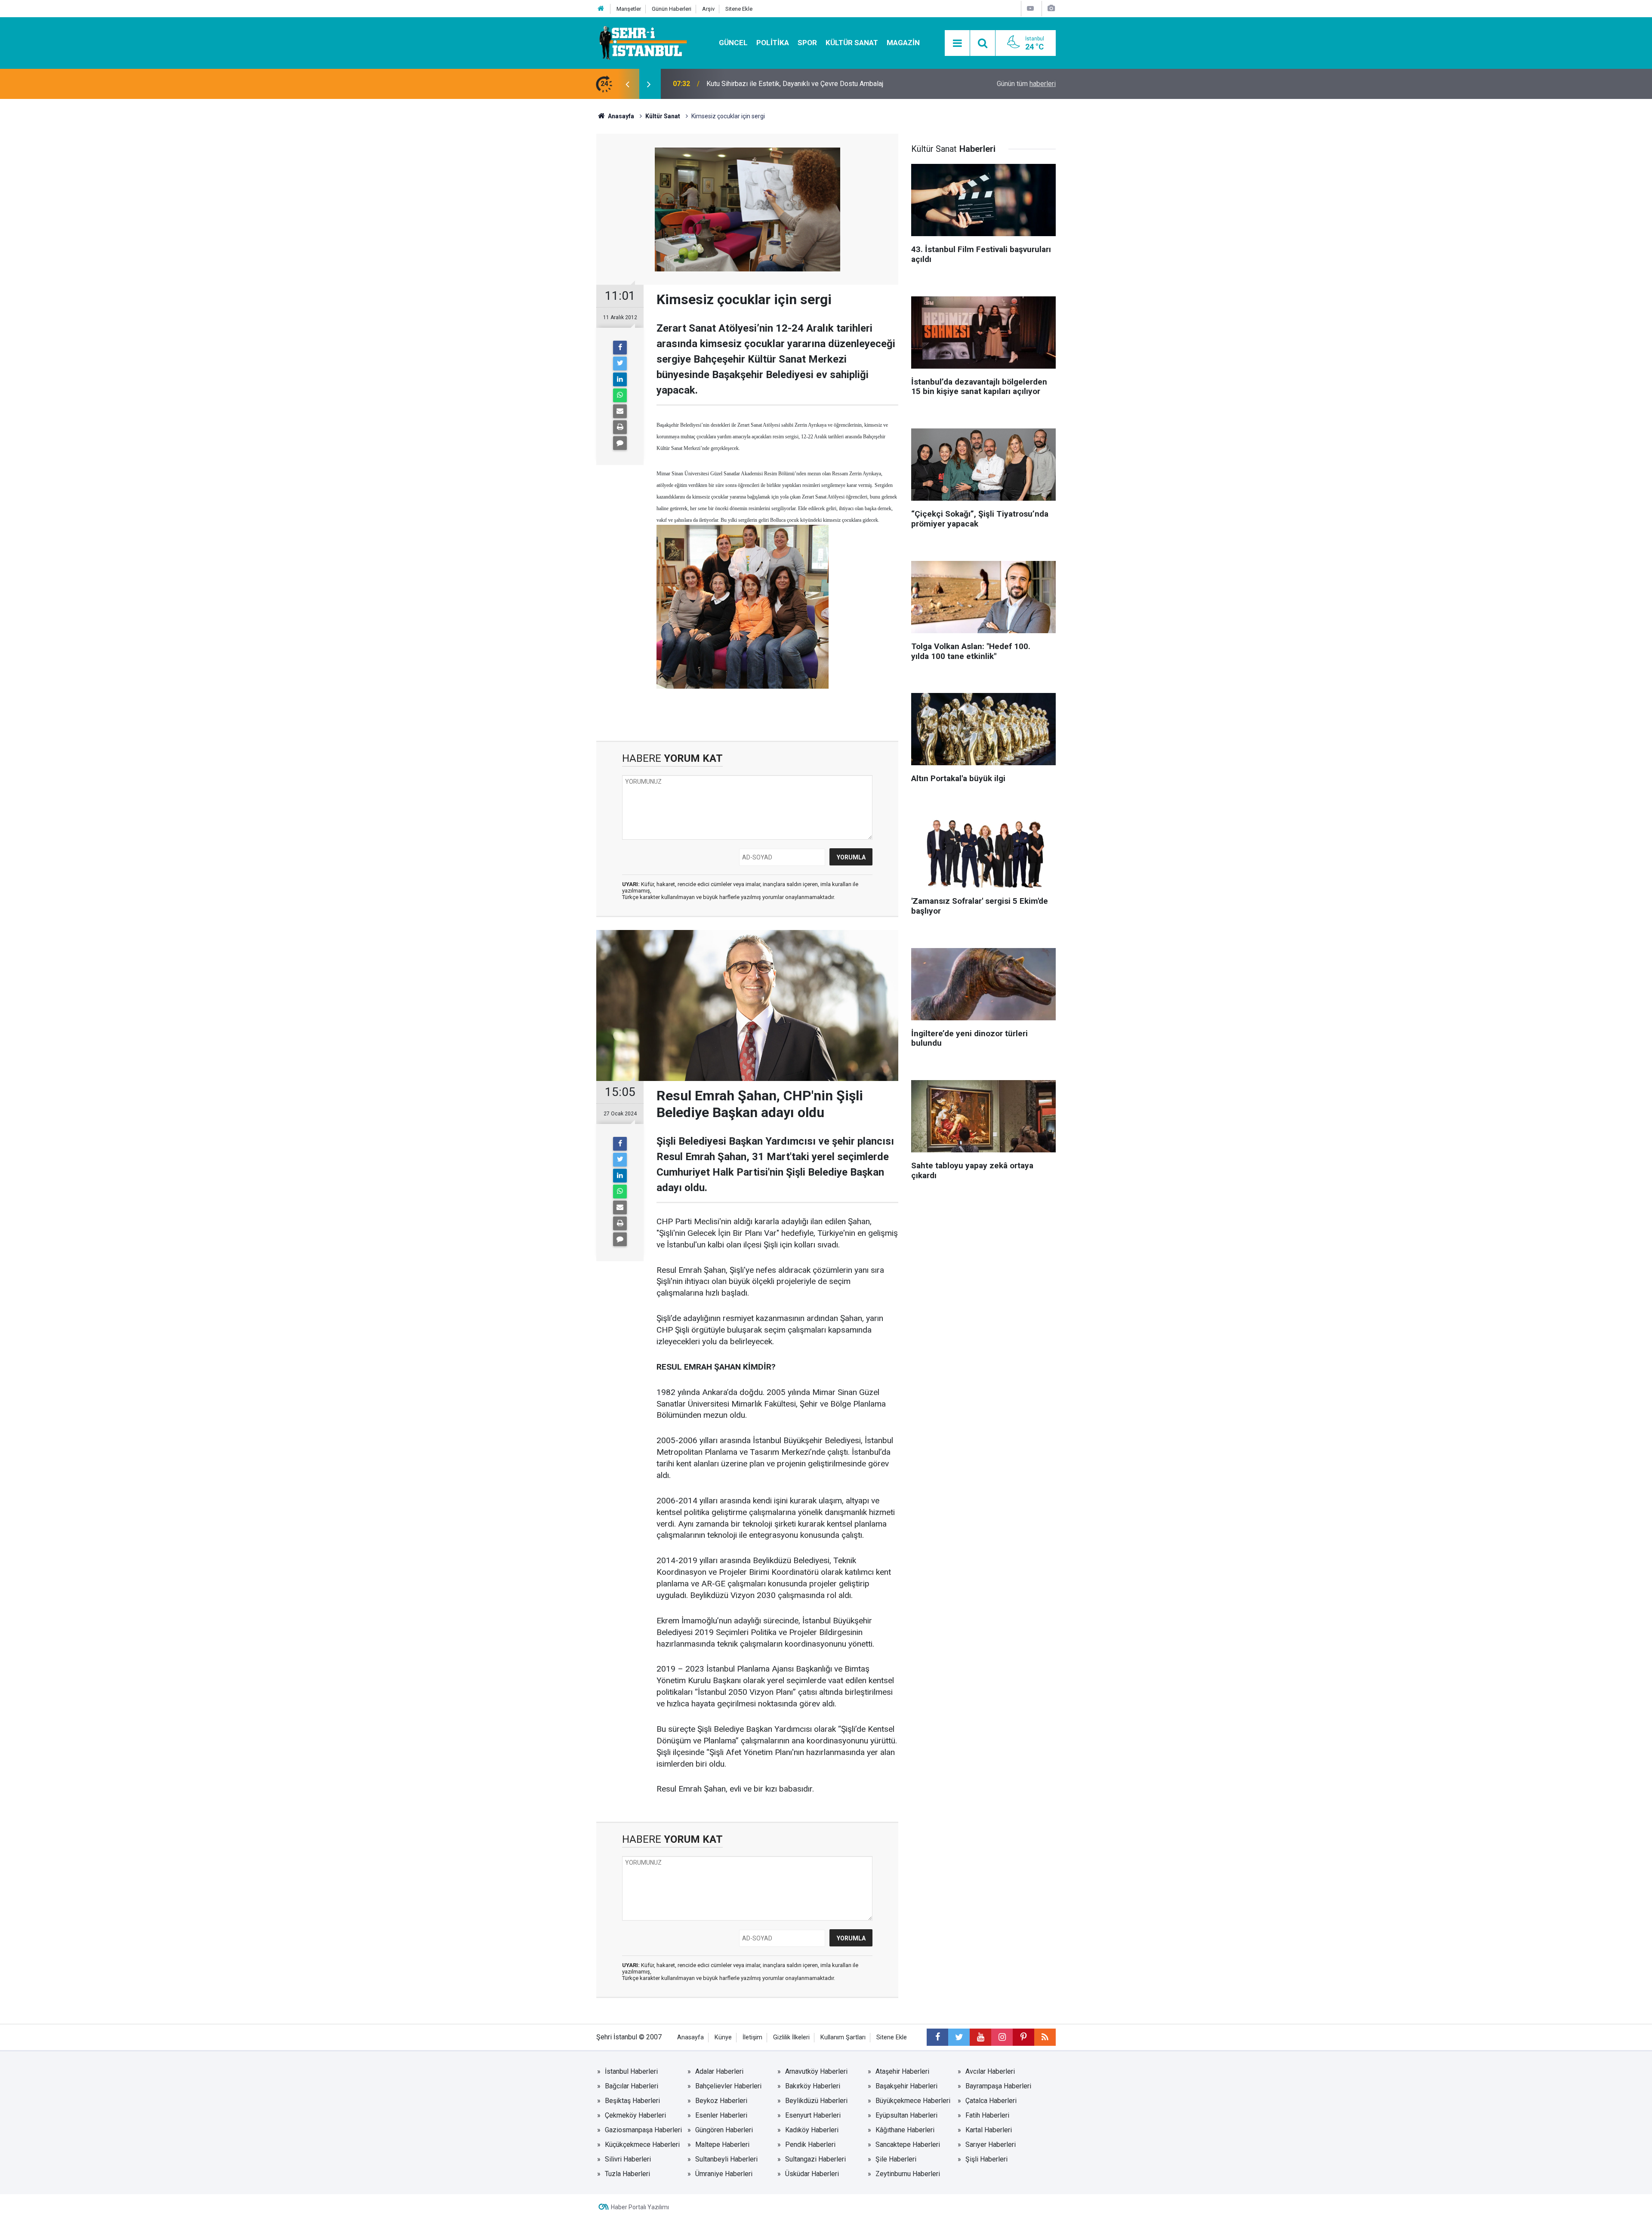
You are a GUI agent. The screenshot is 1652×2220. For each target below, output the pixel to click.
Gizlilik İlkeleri (791, 2037)
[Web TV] (1030, 8)
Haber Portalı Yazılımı (640, 2207)
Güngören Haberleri (724, 2130)
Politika (773, 43)
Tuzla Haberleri (627, 2174)
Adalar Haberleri (719, 2071)
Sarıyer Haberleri (991, 2145)
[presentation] (627, 84)
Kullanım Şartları (843, 2037)
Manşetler (629, 9)
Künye (723, 2037)
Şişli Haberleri (986, 2159)
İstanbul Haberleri (631, 2071)
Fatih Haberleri (987, 2115)
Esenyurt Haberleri (813, 2115)
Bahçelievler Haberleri (728, 2086)
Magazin (903, 43)
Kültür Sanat (852, 43)
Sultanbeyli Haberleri (726, 2159)
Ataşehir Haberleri (902, 2071)
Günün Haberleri (672, 9)
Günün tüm (1026, 84)
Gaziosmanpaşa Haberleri (643, 2130)
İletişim (752, 2037)
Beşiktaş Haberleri (632, 2101)
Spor (807, 43)
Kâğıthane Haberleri (905, 2130)
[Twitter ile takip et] (959, 2037)
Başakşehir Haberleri (906, 2086)
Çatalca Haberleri (991, 2101)
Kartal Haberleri (989, 2130)
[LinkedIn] (620, 379)
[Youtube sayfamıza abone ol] (980, 2037)
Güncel (733, 43)
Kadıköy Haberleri (812, 2130)
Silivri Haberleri (628, 2159)
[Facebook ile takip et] (937, 2037)
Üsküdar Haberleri (812, 2174)
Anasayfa (690, 2037)
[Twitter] (620, 363)
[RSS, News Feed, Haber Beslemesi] (1045, 2037)
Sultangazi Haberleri (815, 2159)
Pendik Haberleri (810, 2145)
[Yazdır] (620, 427)
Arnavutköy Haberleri (816, 2071)
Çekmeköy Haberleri (635, 2115)
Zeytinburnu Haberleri (908, 2174)
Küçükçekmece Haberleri (642, 2145)
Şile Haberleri (896, 2159)
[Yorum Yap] (620, 443)
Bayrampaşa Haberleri (998, 2086)
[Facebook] (620, 348)
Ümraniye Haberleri (724, 2174)
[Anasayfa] (601, 9)
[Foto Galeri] (1051, 8)
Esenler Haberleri (721, 2115)
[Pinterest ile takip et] (1023, 2037)
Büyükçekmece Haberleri (913, 2101)
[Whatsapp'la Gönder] (620, 395)
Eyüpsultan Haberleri (906, 2115)
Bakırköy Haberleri (813, 2086)
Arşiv (708, 9)
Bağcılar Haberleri (632, 2086)
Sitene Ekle (739, 9)
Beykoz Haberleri (721, 2101)
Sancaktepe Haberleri (908, 2145)
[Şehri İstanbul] (642, 42)
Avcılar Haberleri (990, 2071)
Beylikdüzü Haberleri (816, 2101)
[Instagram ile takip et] (1002, 2037)
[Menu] (957, 43)
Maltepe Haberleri (722, 2145)
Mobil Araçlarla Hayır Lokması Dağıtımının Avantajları (785, 84)
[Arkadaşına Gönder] (620, 411)
